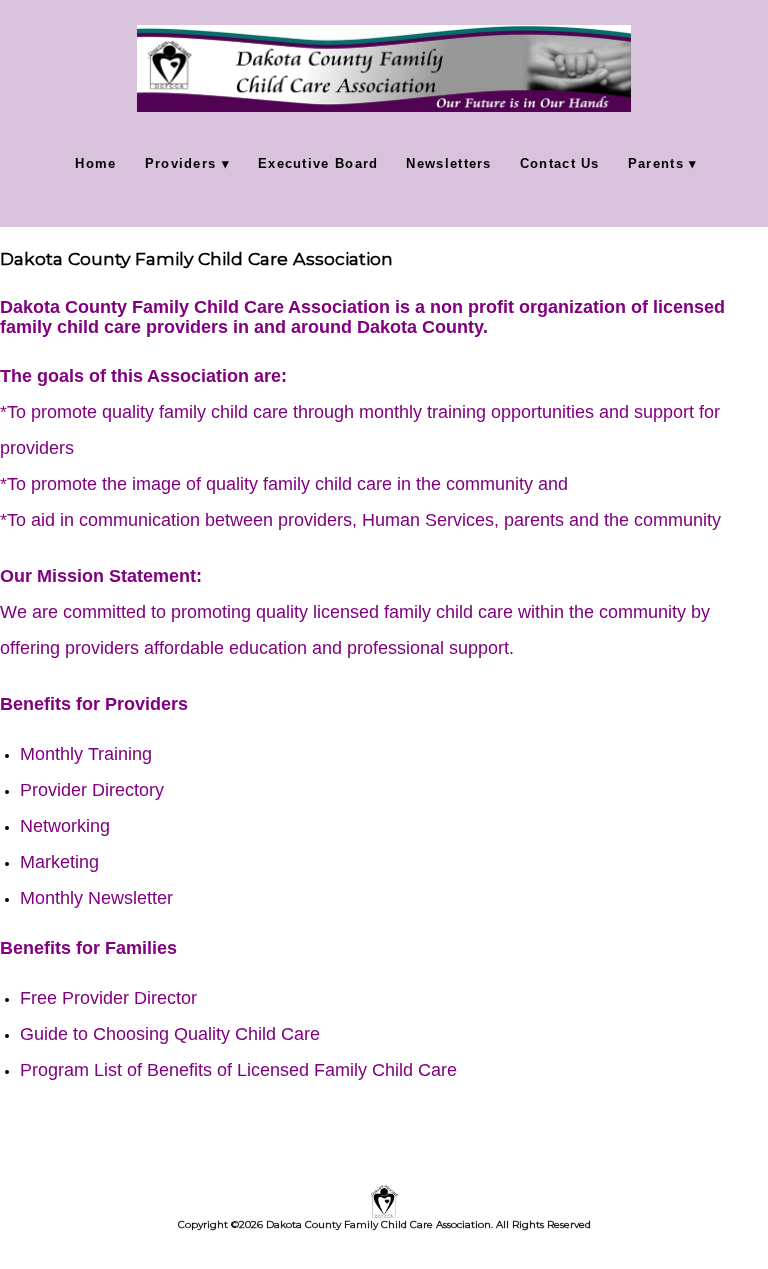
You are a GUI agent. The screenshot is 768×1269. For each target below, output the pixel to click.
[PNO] (384, 732)
